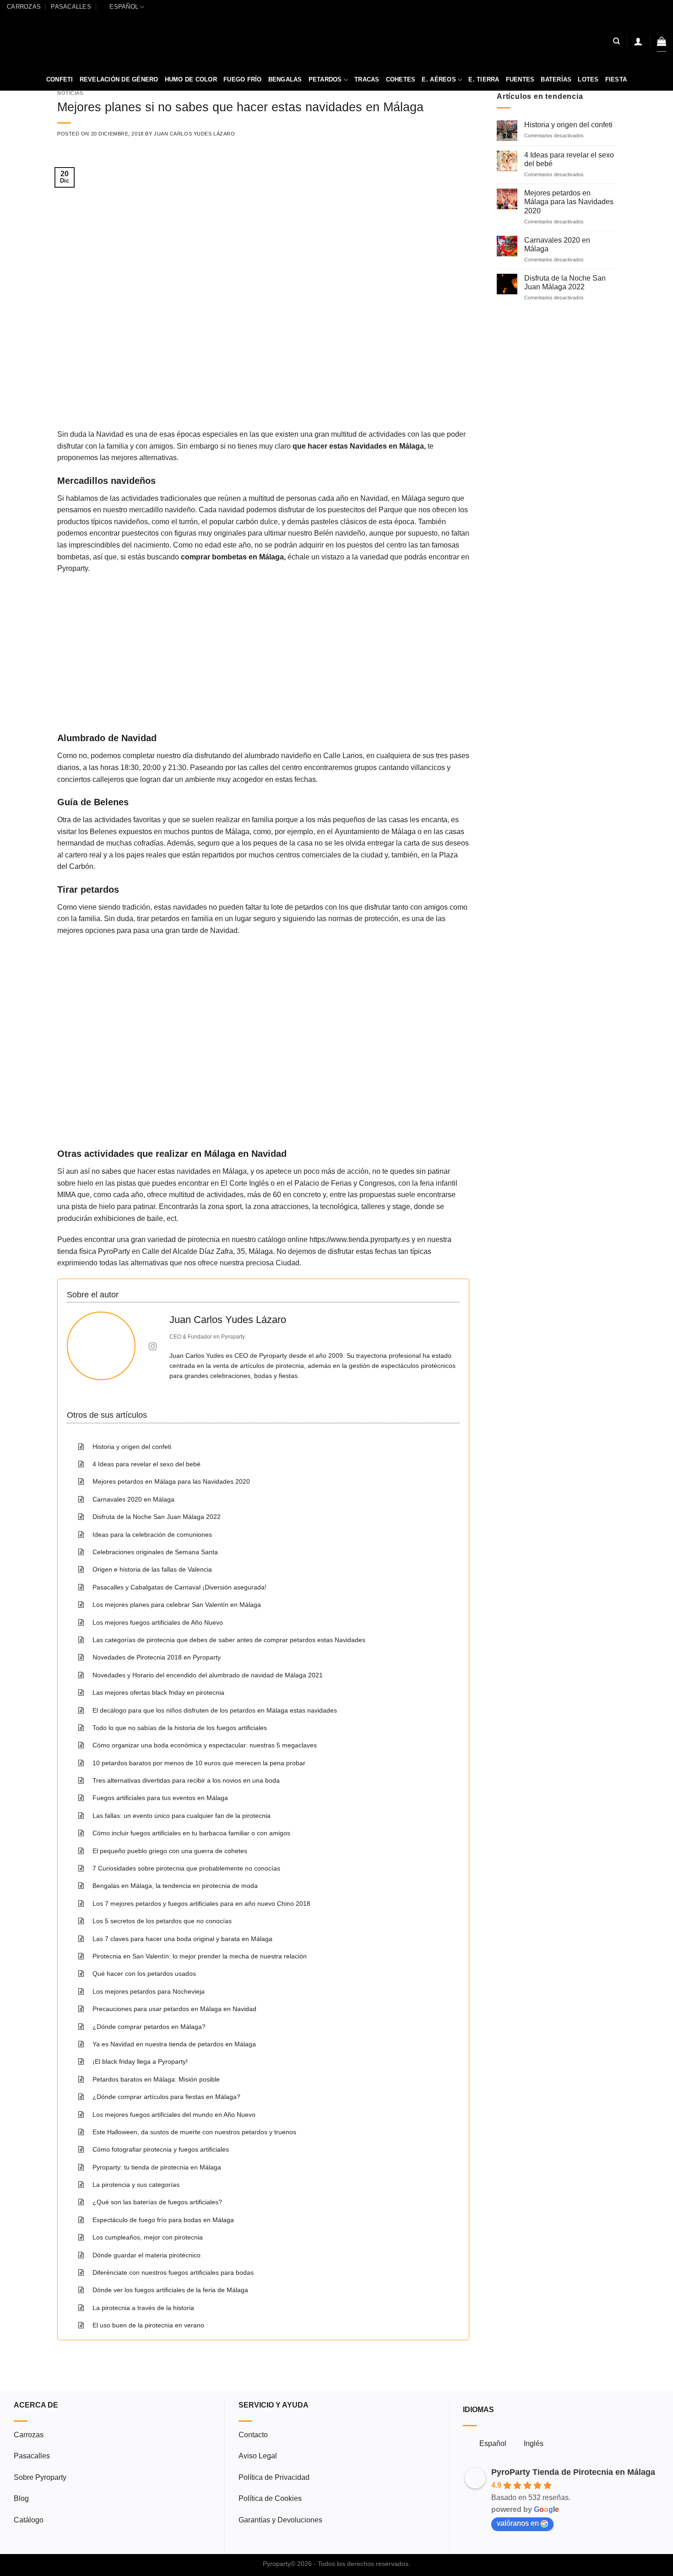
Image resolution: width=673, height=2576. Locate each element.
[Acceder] (638, 41)
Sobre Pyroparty (40, 2477)
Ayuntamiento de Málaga (376, 832)
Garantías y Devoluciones (280, 2520)
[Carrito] (662, 41)
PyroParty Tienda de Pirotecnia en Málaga (573, 2472)
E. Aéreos (439, 79)
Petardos (325, 79)
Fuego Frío (243, 79)
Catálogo (29, 2520)
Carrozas (24, 7)
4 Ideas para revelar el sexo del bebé (569, 159)
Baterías (556, 79)
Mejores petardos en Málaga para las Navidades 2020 (569, 202)
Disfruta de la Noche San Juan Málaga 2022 (565, 282)
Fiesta (616, 79)
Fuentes (520, 79)
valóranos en (518, 2523)
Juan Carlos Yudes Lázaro (194, 134)
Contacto (253, 2435)
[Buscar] (616, 41)
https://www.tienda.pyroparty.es (360, 1239)
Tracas (367, 79)
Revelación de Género (119, 79)
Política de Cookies (270, 2498)
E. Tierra (484, 79)
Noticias (70, 93)
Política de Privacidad (274, 2477)
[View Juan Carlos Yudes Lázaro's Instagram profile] (152, 1346)
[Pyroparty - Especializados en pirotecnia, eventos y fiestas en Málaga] (337, 41)
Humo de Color (191, 79)
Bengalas (285, 79)
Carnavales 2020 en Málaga (557, 244)
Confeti (60, 79)
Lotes (588, 79)
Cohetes (401, 79)
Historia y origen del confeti (568, 125)
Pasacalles (71, 7)
